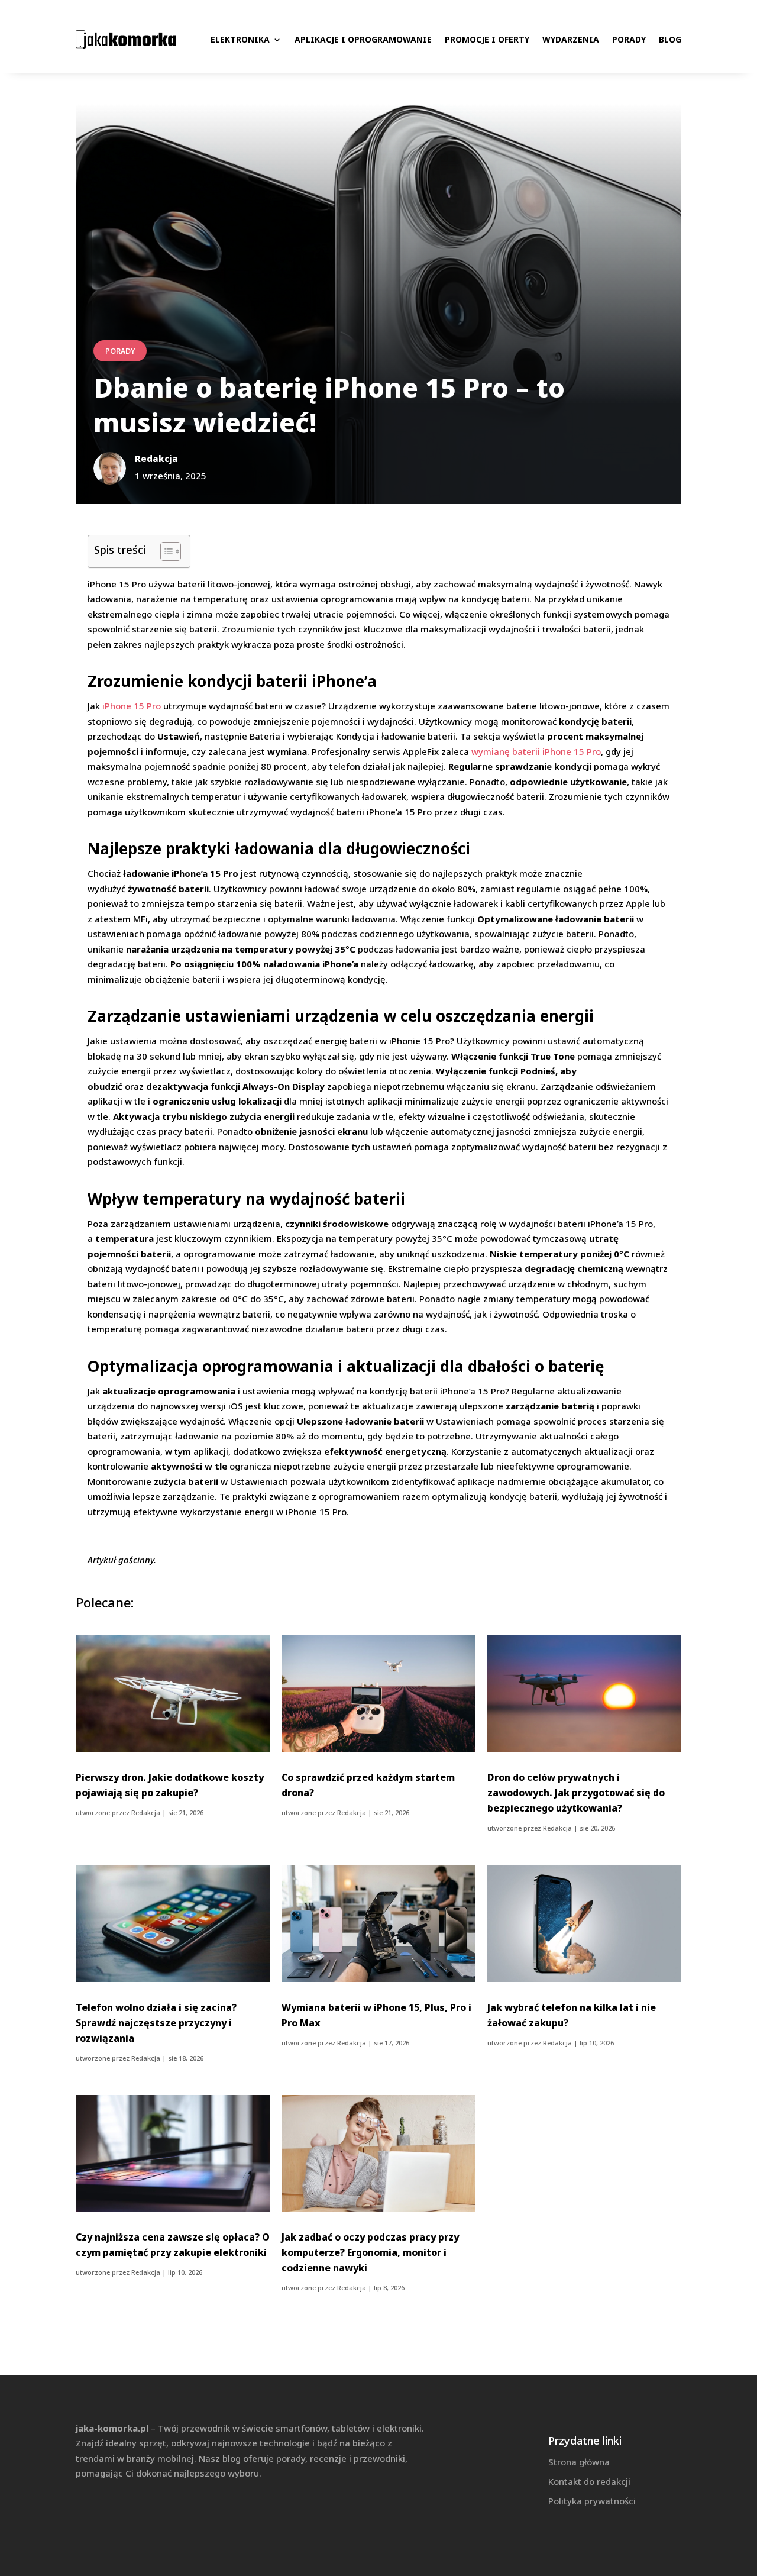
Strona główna (579, 2462)
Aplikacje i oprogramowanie (363, 39)
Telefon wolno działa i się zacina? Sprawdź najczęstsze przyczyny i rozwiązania (156, 2023)
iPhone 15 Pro (132, 706)
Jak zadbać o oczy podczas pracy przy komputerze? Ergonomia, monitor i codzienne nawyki (370, 2252)
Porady (629, 39)
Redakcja (146, 1812)
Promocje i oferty (487, 39)
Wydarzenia (571, 39)
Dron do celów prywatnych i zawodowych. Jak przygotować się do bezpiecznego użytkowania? (576, 1793)
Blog (670, 39)
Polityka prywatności (592, 2501)
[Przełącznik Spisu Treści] (165, 551)
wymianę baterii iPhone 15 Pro (536, 751)
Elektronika (240, 39)
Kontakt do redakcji (589, 2481)
